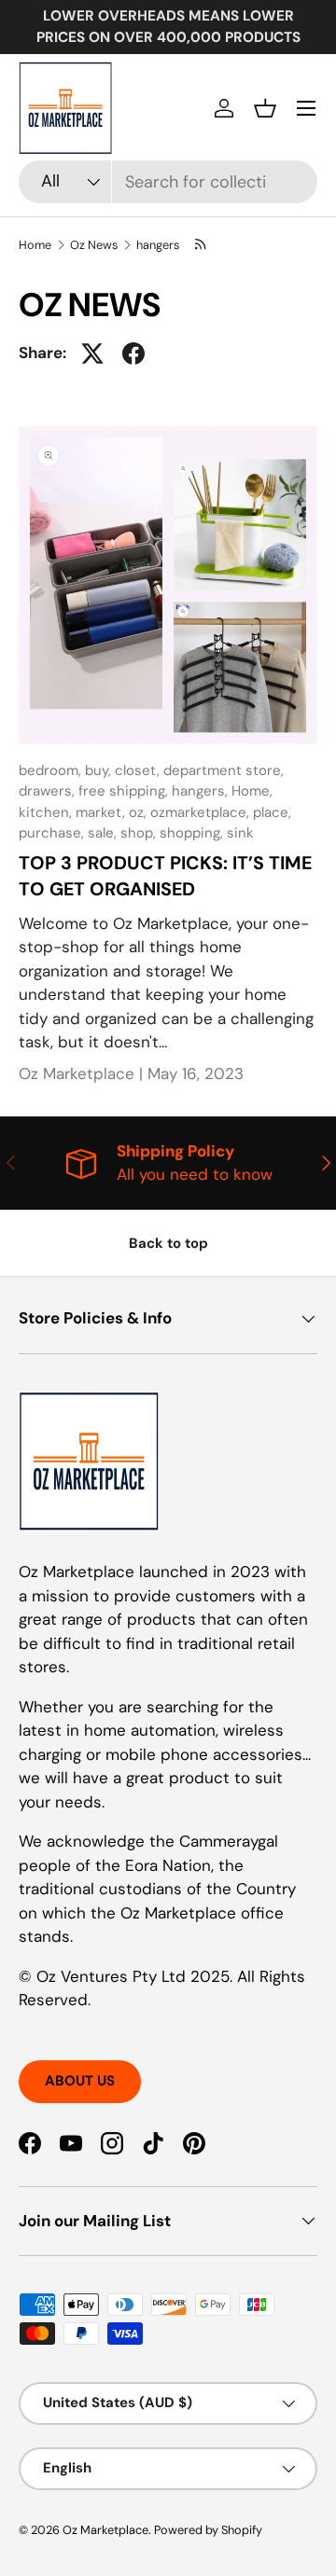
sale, (104, 833)
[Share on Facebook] (133, 353)
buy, (100, 770)
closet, (139, 770)
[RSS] (201, 245)
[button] (265, 108)
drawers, (49, 791)
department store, (224, 770)
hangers (158, 245)
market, (102, 812)
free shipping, (125, 791)
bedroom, (52, 770)
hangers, (202, 791)
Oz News (94, 245)
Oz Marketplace (105, 2530)
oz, (140, 812)
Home (35, 245)
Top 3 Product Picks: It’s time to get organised (165, 876)
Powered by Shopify (208, 2530)
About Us (80, 2081)
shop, (140, 833)
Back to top (168, 1243)
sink (240, 833)
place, (272, 812)
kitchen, (47, 812)
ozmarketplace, (202, 812)
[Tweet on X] (92, 353)
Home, (252, 791)
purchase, (53, 833)
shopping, (193, 833)
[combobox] (168, 182)
